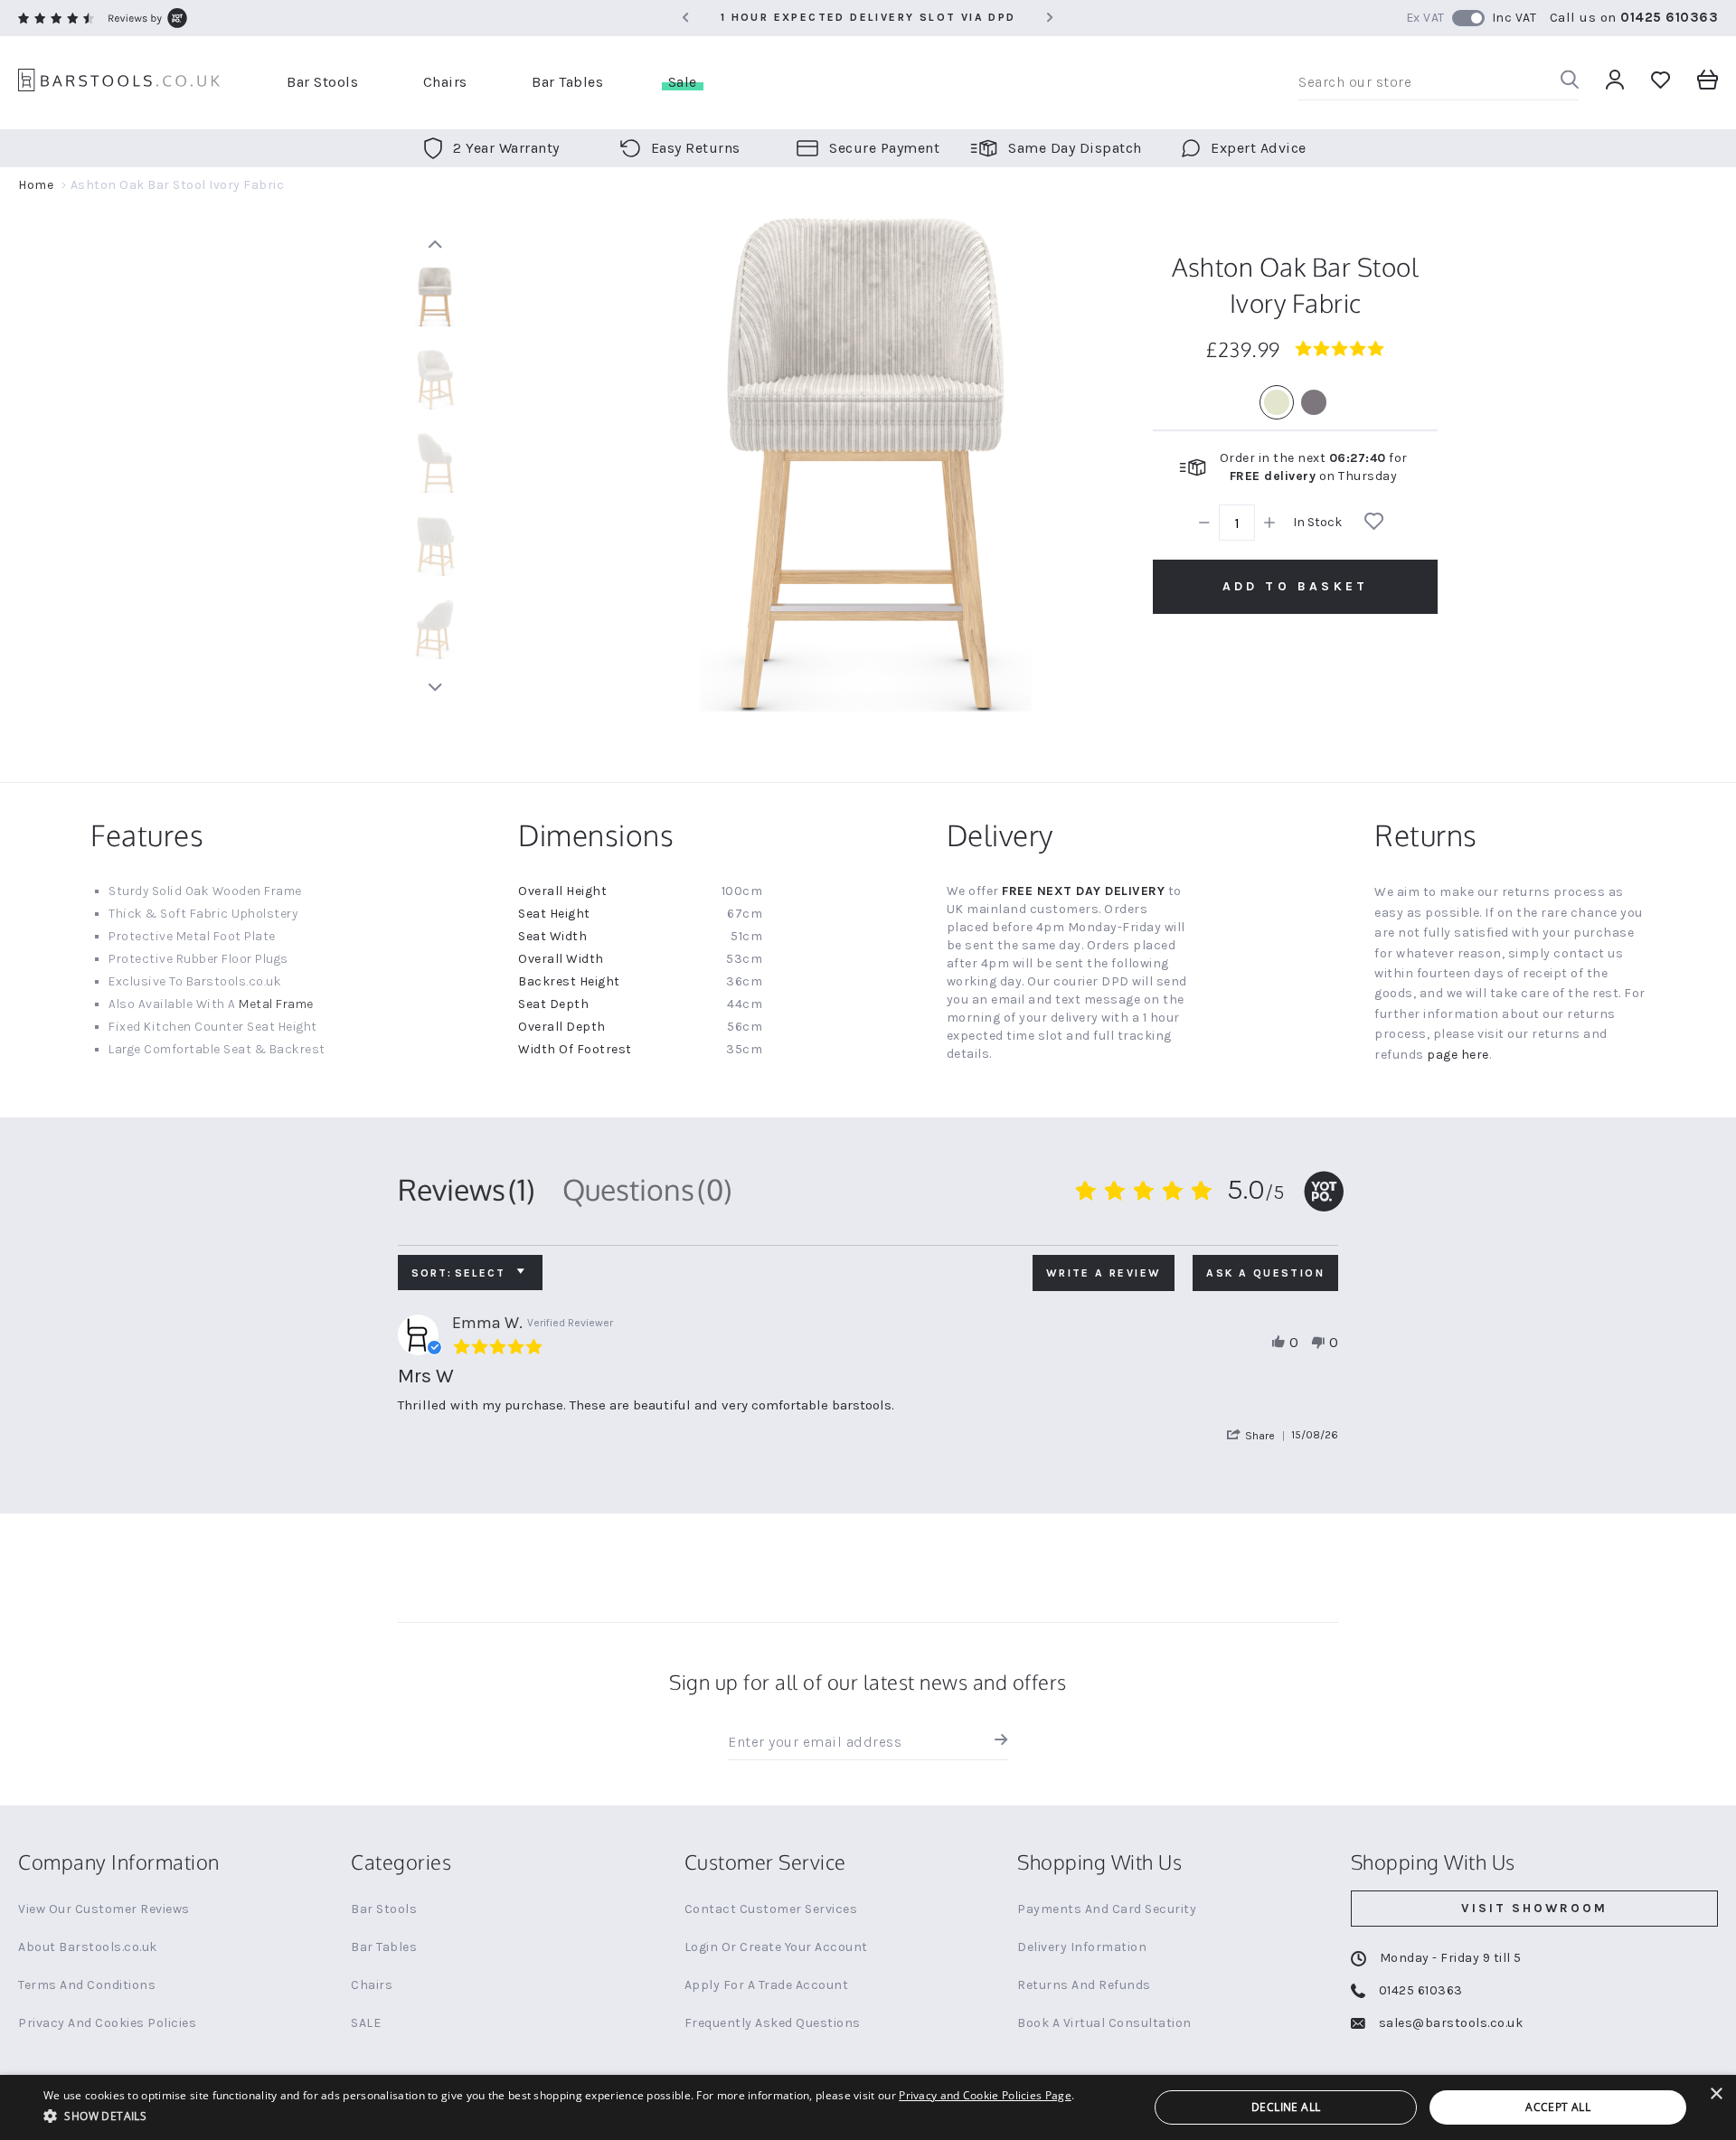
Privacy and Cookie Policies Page (985, 2095)
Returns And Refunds (1084, 1985)
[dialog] (868, 2107)
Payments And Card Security (1107, 1909)
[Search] (1570, 83)
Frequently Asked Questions (773, 2023)
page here (1458, 1055)
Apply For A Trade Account (767, 1985)
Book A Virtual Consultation (1104, 2023)
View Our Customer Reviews (104, 1909)
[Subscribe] (997, 1742)
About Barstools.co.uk (88, 1947)
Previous (435, 244)
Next (435, 687)
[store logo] (119, 83)
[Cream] (1277, 402)
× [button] (1716, 2094)
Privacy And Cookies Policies (107, 2023)
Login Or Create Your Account (776, 1947)
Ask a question (1265, 1273)
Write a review (1104, 1273)
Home (36, 185)
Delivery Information (1082, 1947)
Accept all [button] (1558, 2107)
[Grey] (1314, 402)
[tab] (467, 1190)
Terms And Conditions (87, 1985)
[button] (1259, 1435)
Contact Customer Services (771, 1909)
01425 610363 (1669, 17)
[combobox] (1439, 82)
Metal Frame (276, 1004)
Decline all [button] (1286, 2107)
